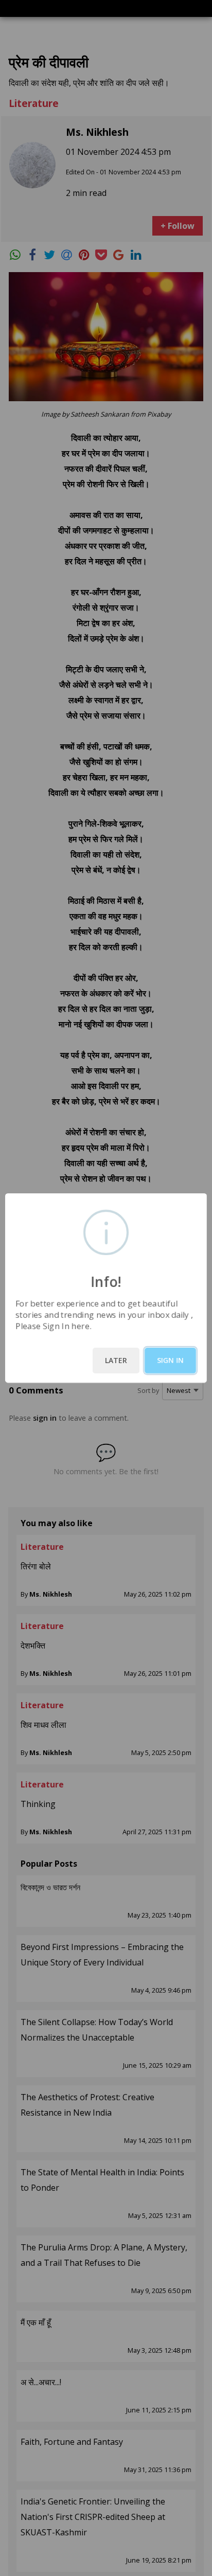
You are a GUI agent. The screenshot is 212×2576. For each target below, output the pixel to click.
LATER (116, 1360)
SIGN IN (170, 1360)
